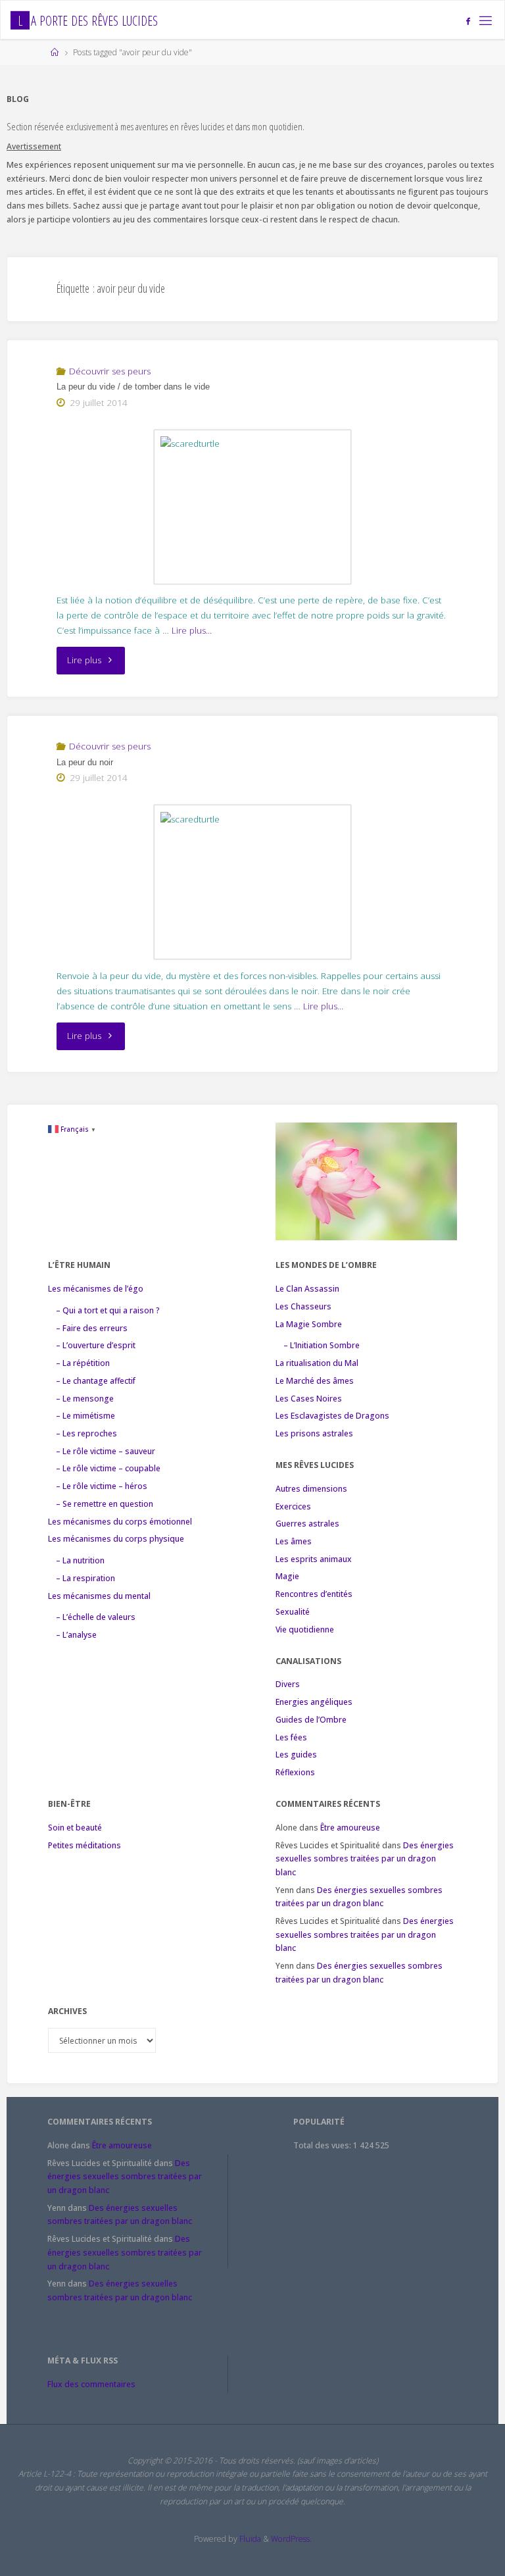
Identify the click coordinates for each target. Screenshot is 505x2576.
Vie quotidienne (305, 1629)
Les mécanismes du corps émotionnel (120, 1522)
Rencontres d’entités (314, 1594)
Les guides (296, 1755)
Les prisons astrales (314, 1433)
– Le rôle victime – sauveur (106, 1451)
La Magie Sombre (309, 1324)
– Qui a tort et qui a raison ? (108, 1310)
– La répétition (83, 1363)
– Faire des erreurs (92, 1328)
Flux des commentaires (91, 2384)
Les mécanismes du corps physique (116, 1539)
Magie (287, 1576)
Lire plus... (192, 630)
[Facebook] (469, 21)
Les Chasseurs (303, 1306)
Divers (288, 1684)
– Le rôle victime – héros (102, 1486)
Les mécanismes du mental (99, 1596)
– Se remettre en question (105, 1504)
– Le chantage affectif (96, 1381)
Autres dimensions (311, 1489)
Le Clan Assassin (307, 1289)
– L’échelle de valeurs (96, 1617)
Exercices (293, 1506)
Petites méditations (84, 1845)
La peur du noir (85, 762)
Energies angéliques (314, 1702)
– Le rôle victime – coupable (108, 1468)
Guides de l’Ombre (311, 1720)
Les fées (291, 1737)
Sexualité (293, 1612)
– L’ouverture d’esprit (96, 1345)
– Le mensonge (85, 1399)
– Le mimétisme (85, 1416)
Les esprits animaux (314, 1559)
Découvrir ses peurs (110, 371)
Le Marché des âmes (315, 1381)
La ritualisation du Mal (317, 1363)
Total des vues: (323, 2145)
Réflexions (295, 1772)
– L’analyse (76, 1635)
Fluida (249, 2539)
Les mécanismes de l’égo (96, 1289)
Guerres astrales (307, 1524)
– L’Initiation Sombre (322, 1345)
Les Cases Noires (309, 1399)
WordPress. (291, 2539)
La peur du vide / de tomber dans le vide (133, 387)
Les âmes (294, 1541)
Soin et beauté (75, 1828)
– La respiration (85, 1578)
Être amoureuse (350, 1828)
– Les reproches (86, 1433)
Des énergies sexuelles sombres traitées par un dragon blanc (365, 1859)
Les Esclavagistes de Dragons (332, 1416)
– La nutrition (80, 1560)
